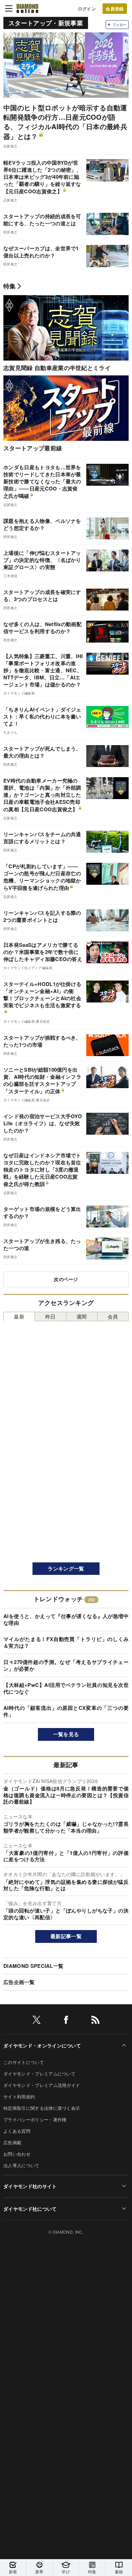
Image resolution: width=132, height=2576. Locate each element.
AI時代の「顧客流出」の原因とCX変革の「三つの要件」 (66, 1711)
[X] (37, 2021)
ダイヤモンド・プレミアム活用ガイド (42, 2085)
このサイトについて (24, 2062)
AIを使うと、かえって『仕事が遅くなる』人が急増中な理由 (66, 1619)
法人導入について (21, 2165)
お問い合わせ (17, 2154)
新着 (13, 2571)
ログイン (87, 9)
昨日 (51, 1316)
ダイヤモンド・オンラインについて (42, 2045)
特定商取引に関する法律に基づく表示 (42, 2108)
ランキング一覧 (66, 1568)
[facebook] (66, 2021)
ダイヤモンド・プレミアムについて (39, 2074)
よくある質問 (17, 2131)
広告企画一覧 (19, 1982)
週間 (82, 1316)
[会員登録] (115, 9)
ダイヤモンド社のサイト (30, 2186)
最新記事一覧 (66, 1936)
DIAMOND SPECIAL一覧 (33, 1966)
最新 (19, 1316)
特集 (10, 286)
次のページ (66, 1279)
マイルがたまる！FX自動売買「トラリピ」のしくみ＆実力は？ (66, 1642)
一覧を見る (66, 1734)
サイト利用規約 (19, 2097)
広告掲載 (12, 2142)
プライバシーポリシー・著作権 (35, 2119)
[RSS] (95, 2021)
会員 (113, 1316)
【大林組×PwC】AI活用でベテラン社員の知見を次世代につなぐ (66, 1688)
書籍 (119, 2571)
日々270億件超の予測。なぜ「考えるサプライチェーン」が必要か (66, 1665)
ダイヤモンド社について (30, 2209)
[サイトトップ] (27, 8)
